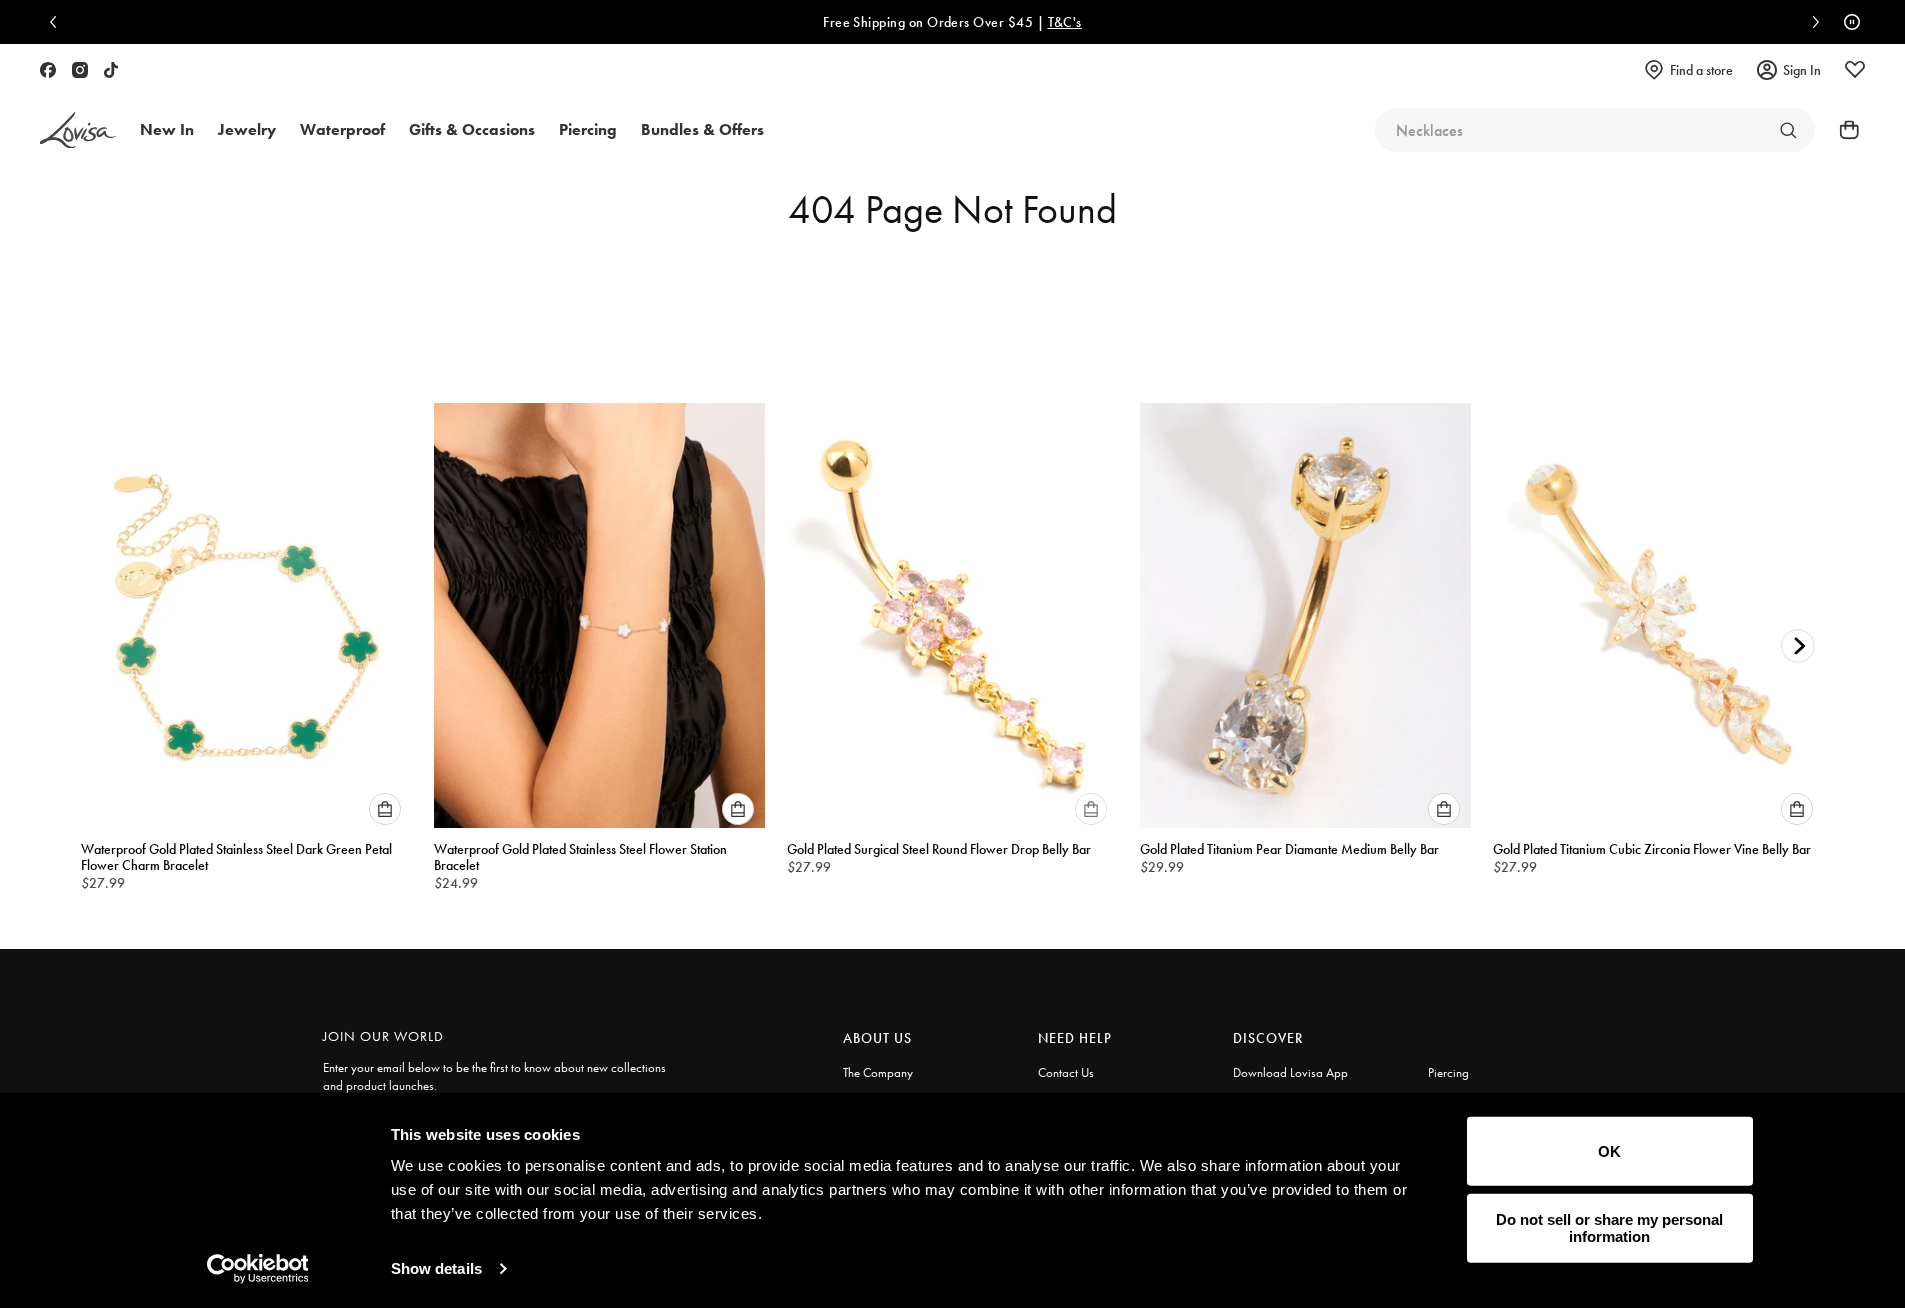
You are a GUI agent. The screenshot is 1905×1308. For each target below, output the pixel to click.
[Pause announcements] (1847, 22)
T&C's (695, 22)
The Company (878, 1072)
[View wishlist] (1855, 70)
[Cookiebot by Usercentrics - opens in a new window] (257, 1269)
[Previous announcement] (58, 22)
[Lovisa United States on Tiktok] (111, 70)
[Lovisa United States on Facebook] (48, 70)
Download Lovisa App (1290, 1072)
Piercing (1448, 1072)
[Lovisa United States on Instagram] (80, 70)
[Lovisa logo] (78, 130)
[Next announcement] (1811, 22)
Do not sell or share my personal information (1609, 1228)
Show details (436, 1268)
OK (1609, 1151)
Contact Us (1066, 1072)
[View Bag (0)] (1843, 130)
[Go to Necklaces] (1788, 130)
